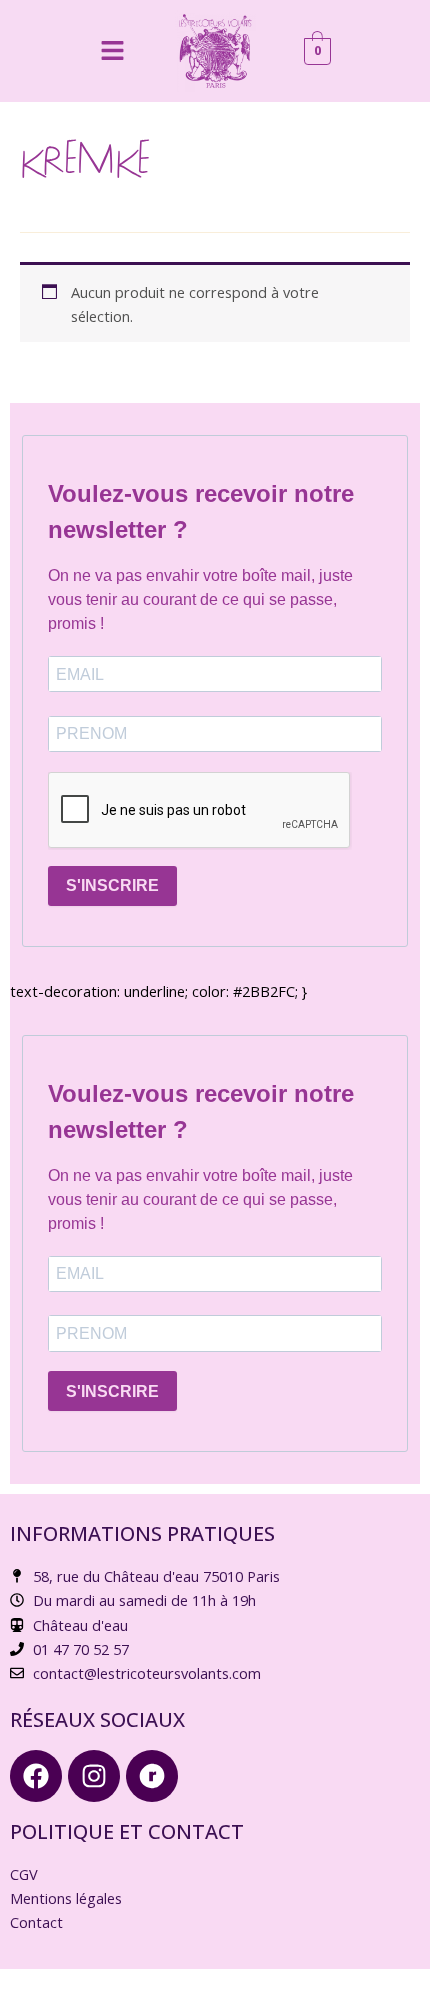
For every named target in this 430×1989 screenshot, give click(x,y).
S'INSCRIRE (112, 885)
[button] (112, 51)
